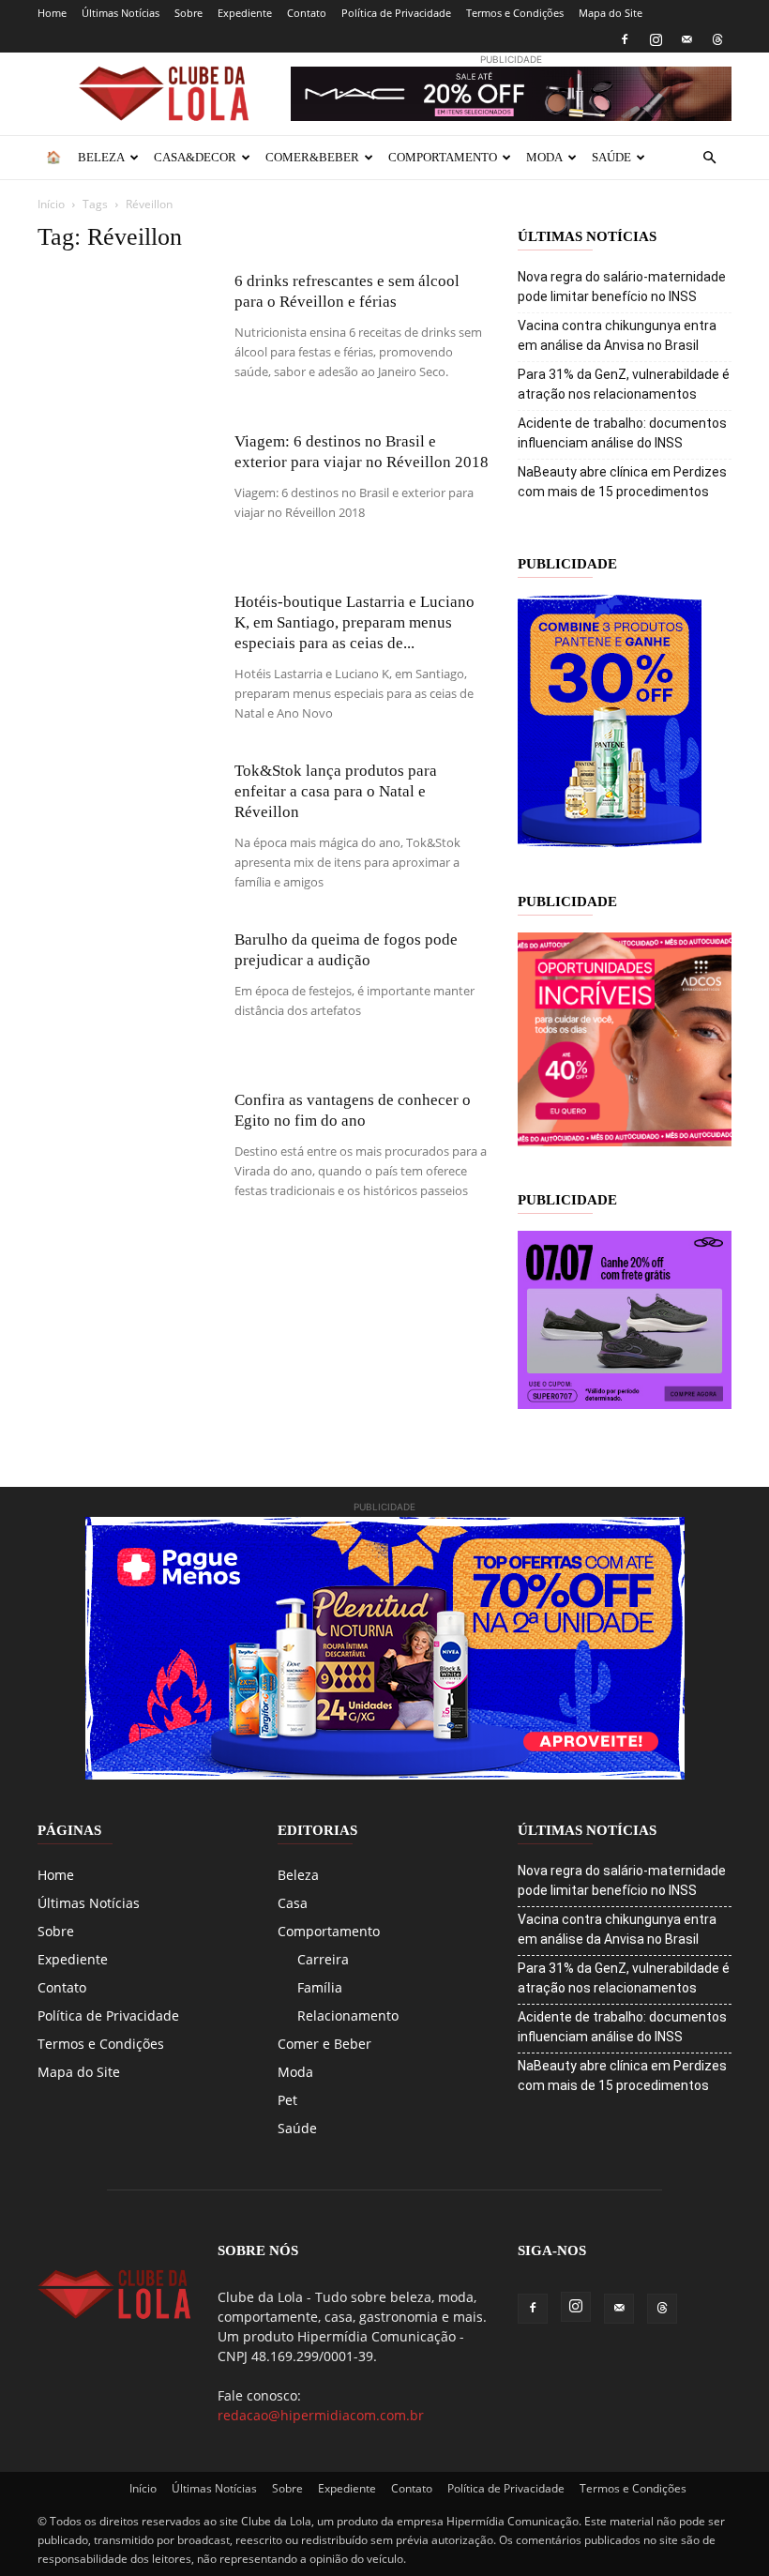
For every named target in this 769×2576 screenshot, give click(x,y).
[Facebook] (625, 39)
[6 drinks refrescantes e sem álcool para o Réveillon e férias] (127, 333)
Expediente (245, 13)
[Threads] (717, 39)
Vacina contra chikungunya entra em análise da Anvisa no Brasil (617, 335)
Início (51, 204)
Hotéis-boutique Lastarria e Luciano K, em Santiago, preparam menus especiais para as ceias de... (354, 622)
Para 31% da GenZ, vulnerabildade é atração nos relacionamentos (624, 384)
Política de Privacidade (396, 13)
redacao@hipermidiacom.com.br (321, 2415)
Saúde (611, 157)
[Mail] (686, 39)
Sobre (188, 13)
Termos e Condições (515, 13)
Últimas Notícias (121, 13)
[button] (709, 158)
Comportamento (443, 157)
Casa (293, 1903)
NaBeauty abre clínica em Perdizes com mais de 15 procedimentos (622, 482)
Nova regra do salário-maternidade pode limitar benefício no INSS (622, 287)
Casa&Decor (195, 157)
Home (52, 13)
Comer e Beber (324, 2044)
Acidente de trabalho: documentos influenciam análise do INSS (622, 433)
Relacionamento (348, 2015)
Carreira (323, 1959)
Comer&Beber (312, 157)
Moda (544, 157)
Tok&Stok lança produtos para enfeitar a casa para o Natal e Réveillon (336, 791)
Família (320, 1987)
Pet (287, 2100)
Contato (307, 13)
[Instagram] (656, 39)
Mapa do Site (611, 13)
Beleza (101, 157)
